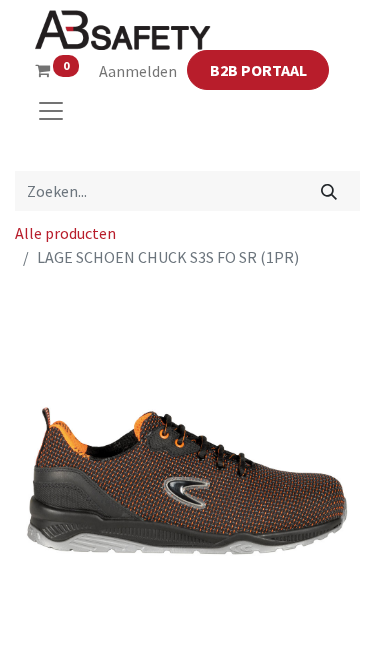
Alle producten (65, 233)
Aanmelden (138, 71)
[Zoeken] (329, 191)
